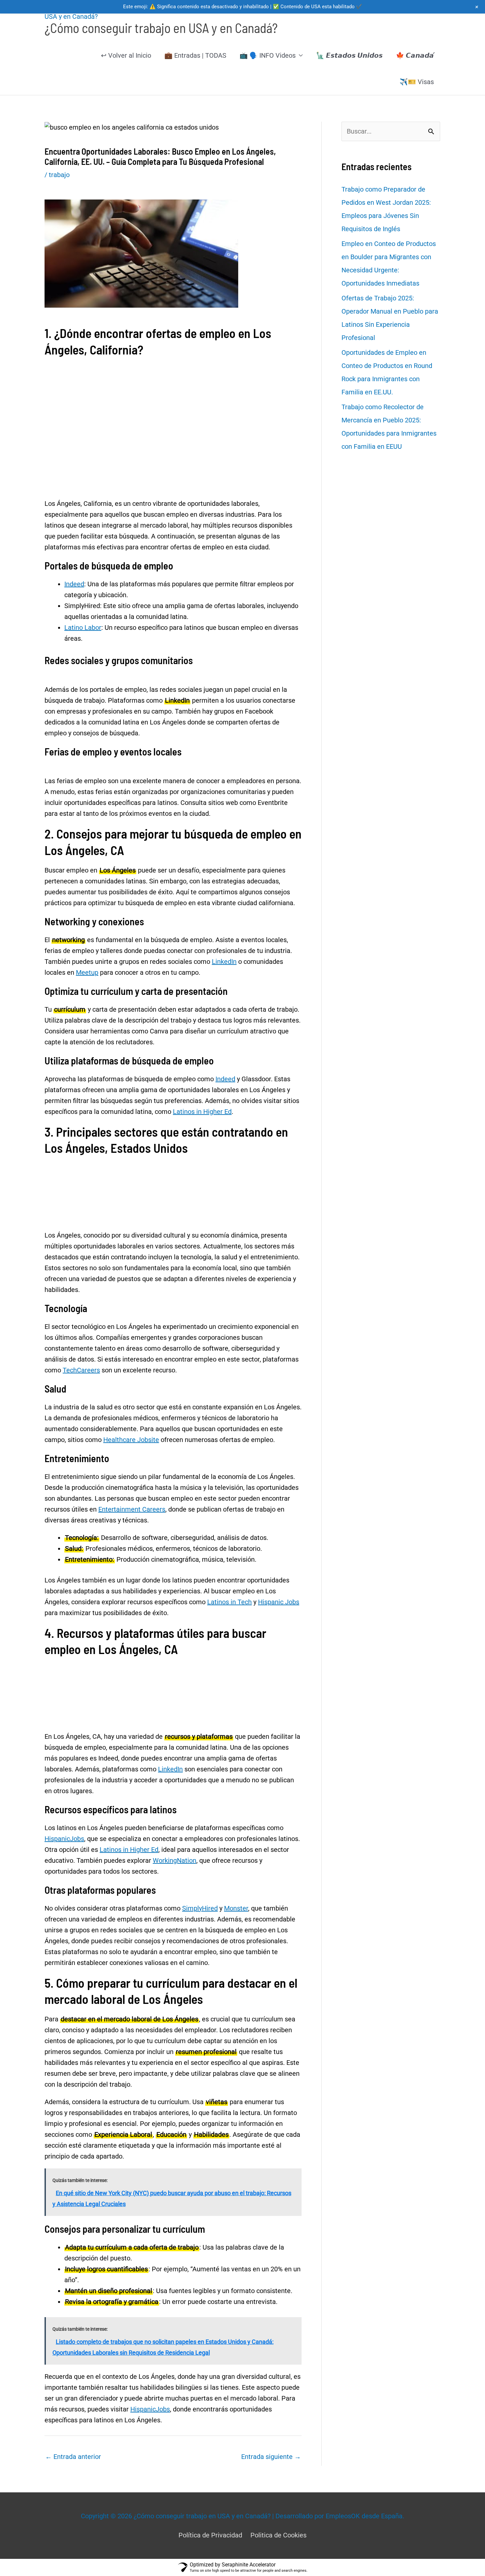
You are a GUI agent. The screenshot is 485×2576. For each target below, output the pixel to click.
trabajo (59, 175)
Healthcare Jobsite (131, 1440)
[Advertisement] (173, 396)
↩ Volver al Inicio (126, 55)
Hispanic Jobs (279, 1602)
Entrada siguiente (271, 2457)
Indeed (74, 584)
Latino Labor (83, 628)
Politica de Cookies (278, 2535)
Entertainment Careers (132, 1509)
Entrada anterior (73, 2457)
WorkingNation (175, 1860)
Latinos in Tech (229, 1602)
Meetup (87, 972)
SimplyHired (200, 1908)
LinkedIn (224, 962)
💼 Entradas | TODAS (195, 55)
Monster (236, 1908)
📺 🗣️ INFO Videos (268, 55)
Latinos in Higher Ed (202, 1112)
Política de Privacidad (210, 2535)
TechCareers (81, 1370)
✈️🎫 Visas (417, 82)
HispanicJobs (64, 1839)
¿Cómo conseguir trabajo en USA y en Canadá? (161, 28)
